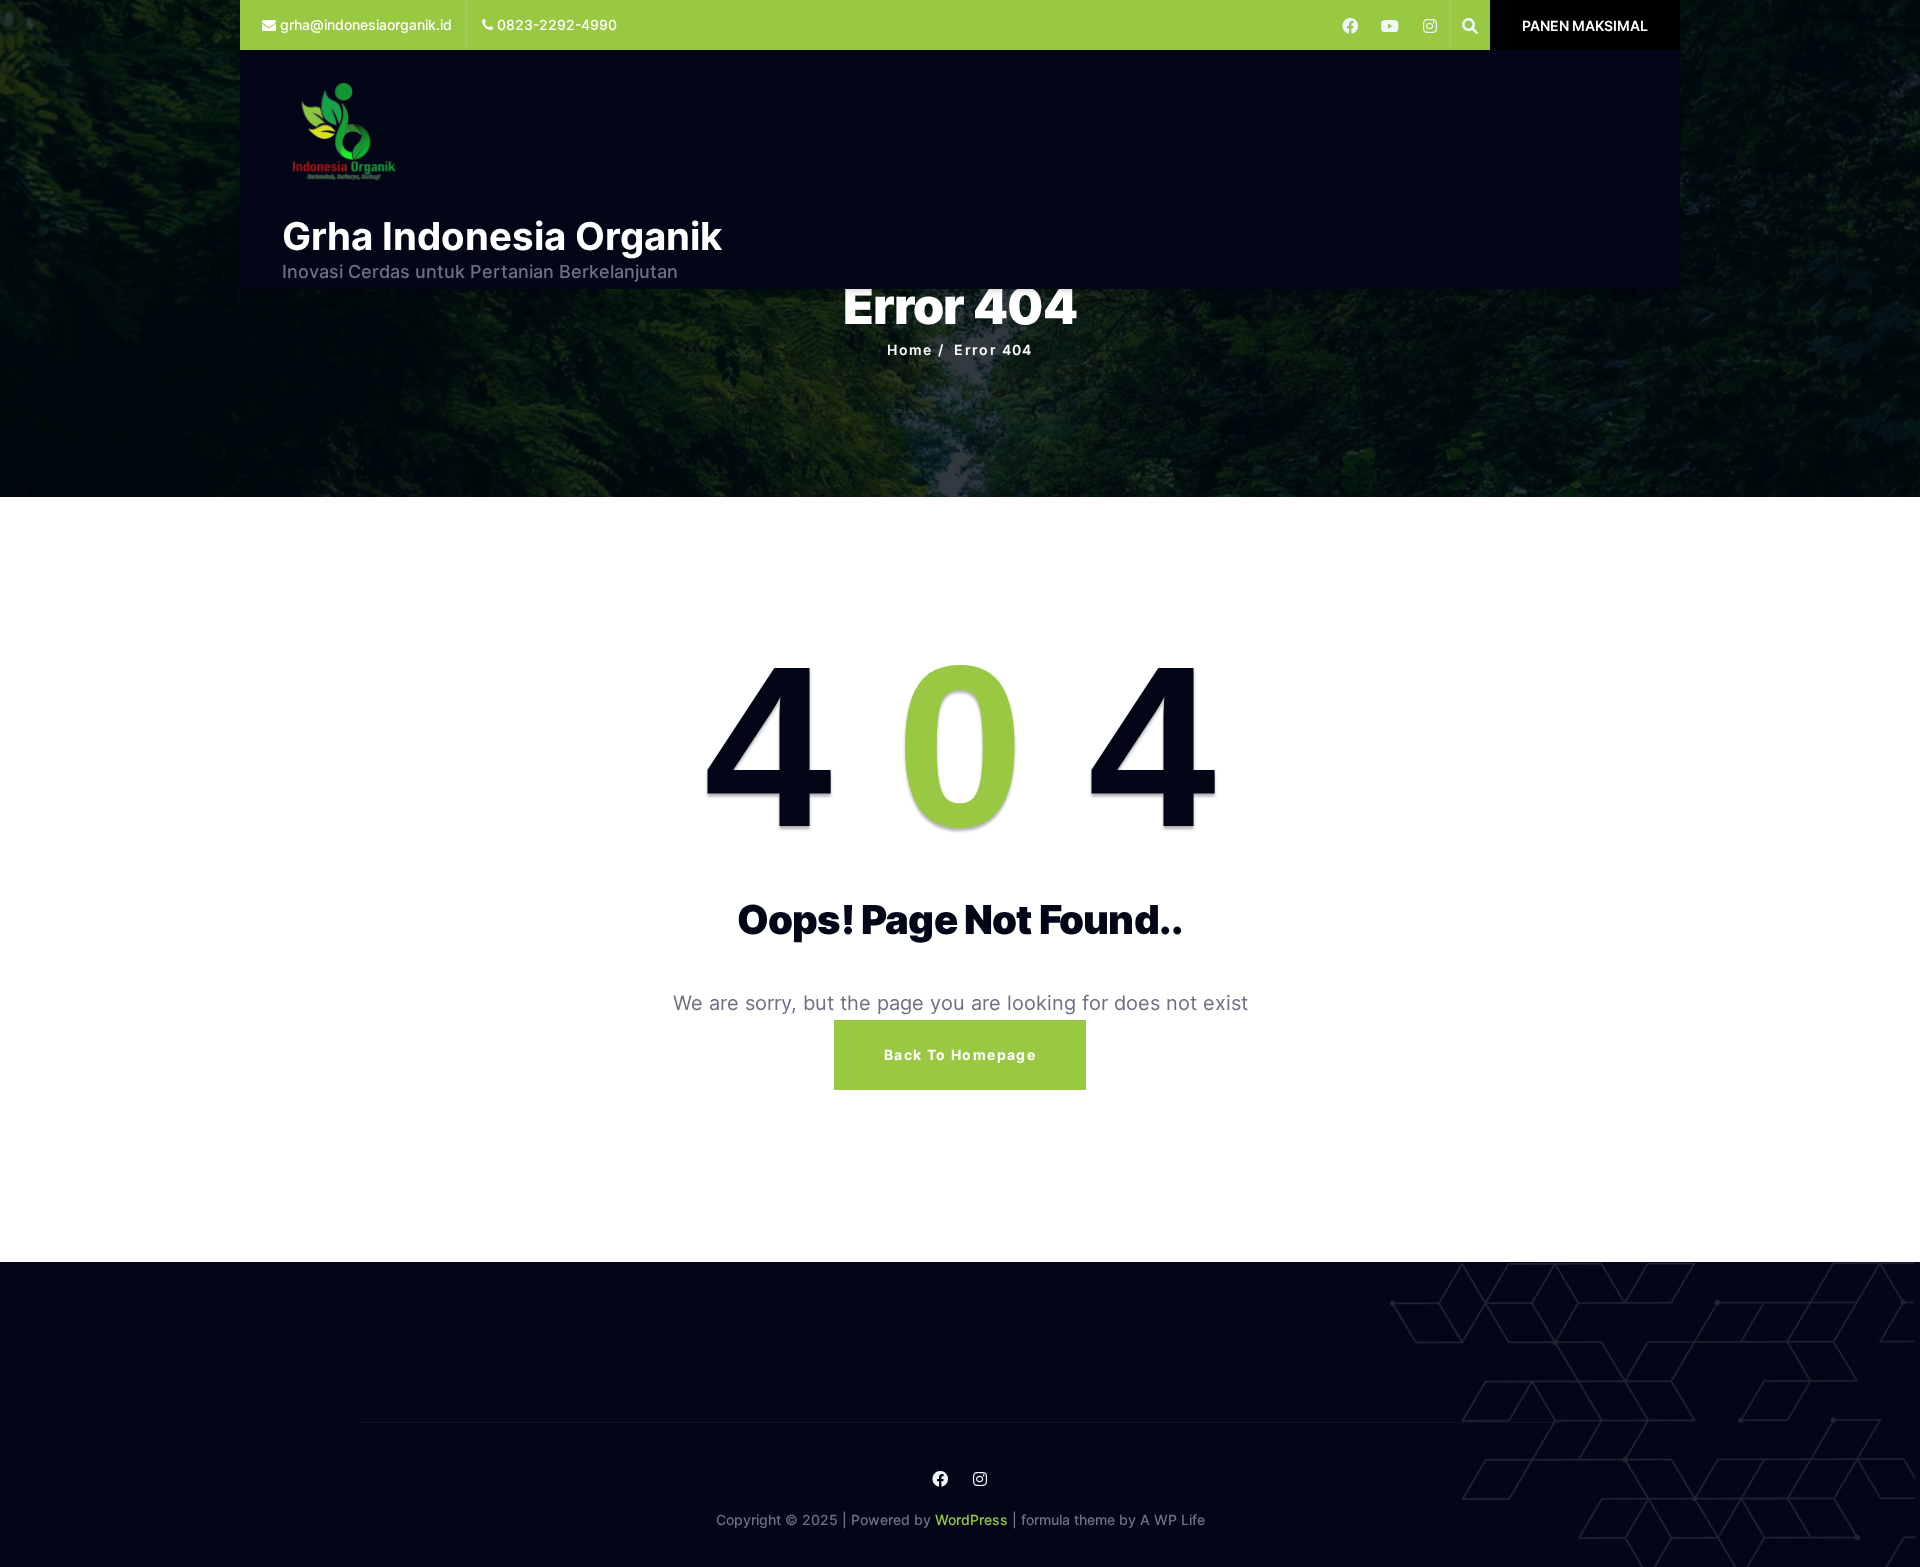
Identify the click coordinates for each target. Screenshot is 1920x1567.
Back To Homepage (960, 1054)
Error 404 (993, 349)
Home (910, 349)
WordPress (971, 1519)
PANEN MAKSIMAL (1585, 25)
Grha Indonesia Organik (502, 236)
